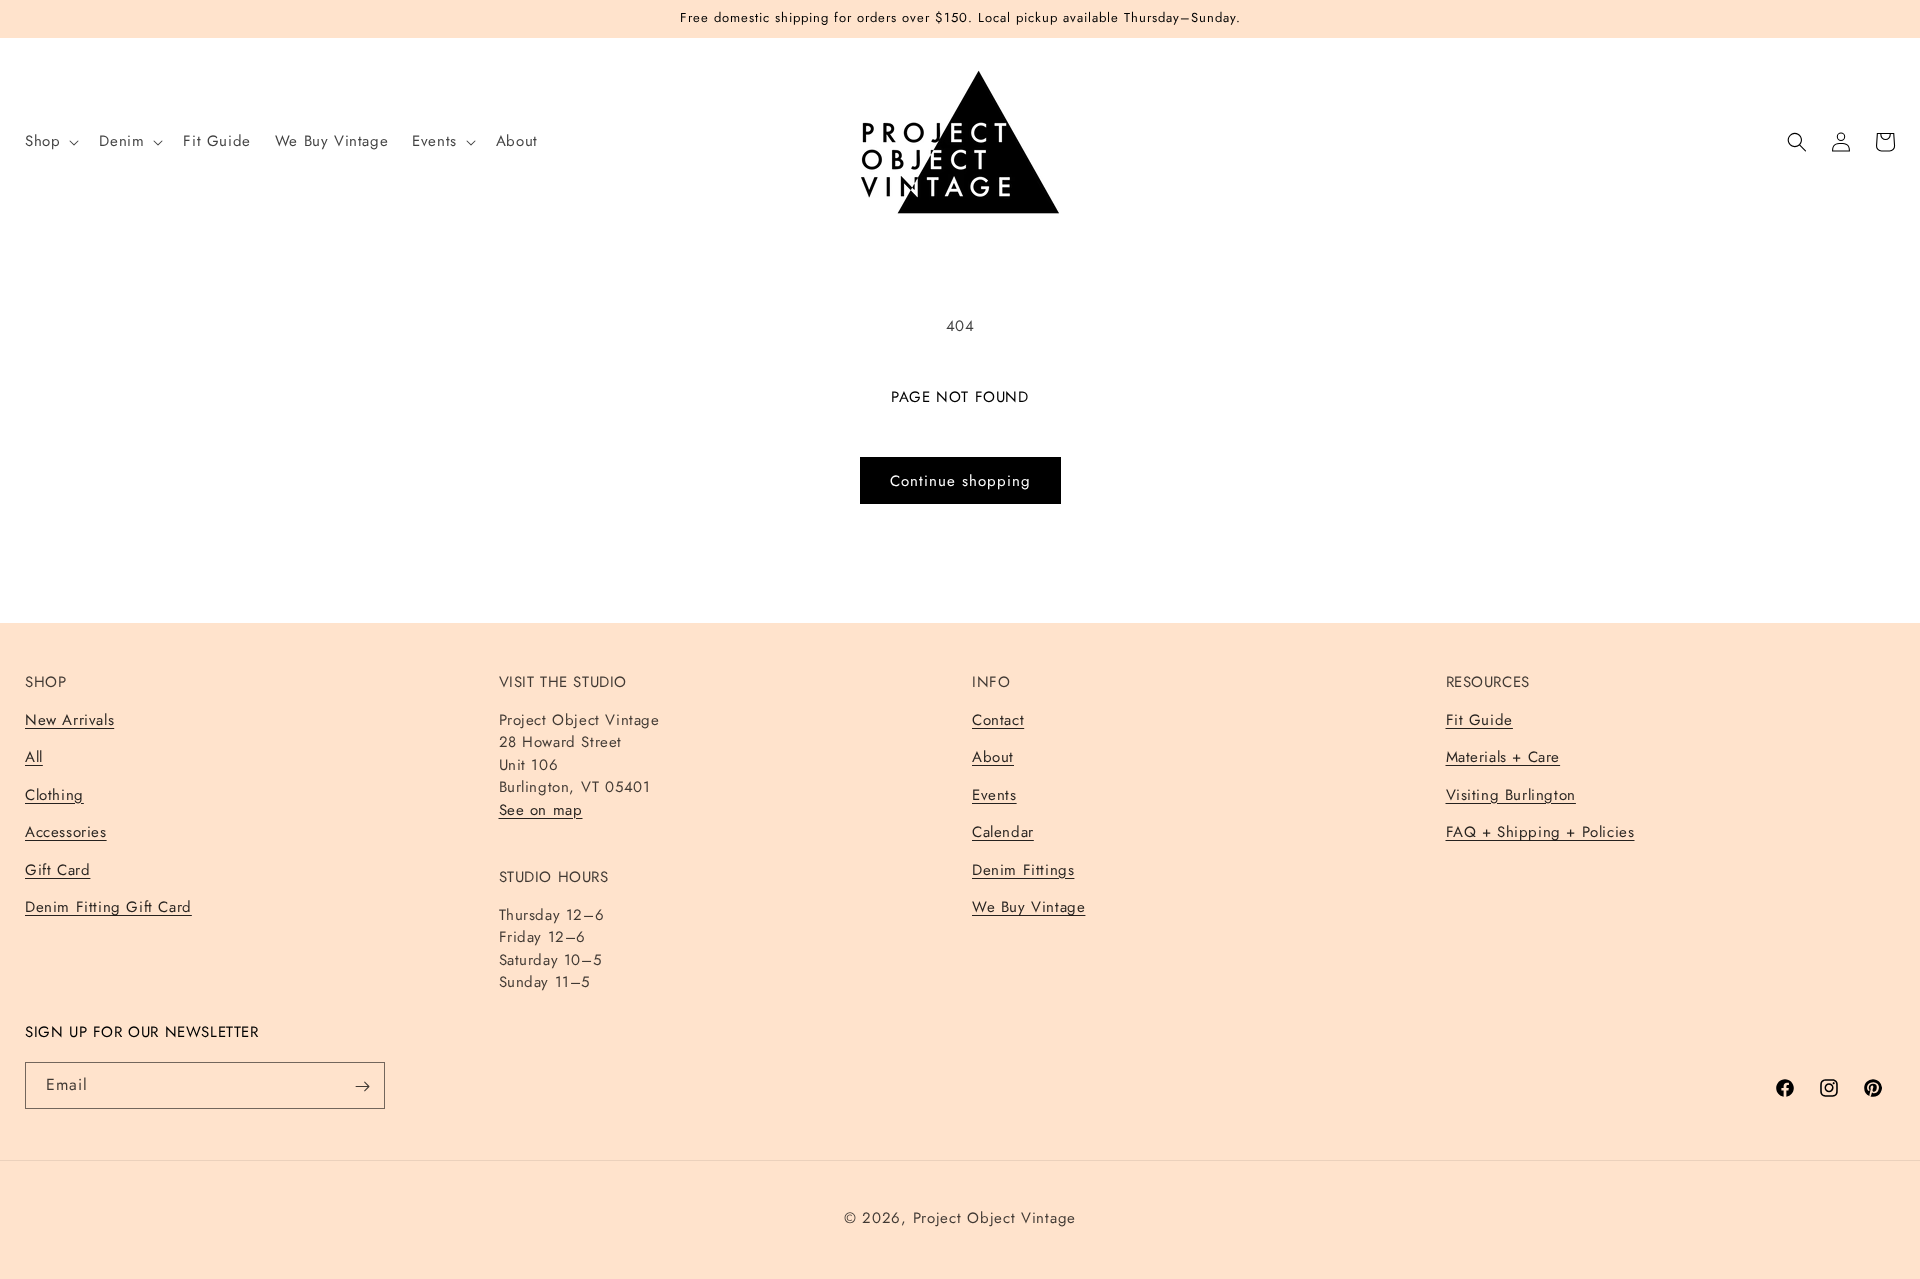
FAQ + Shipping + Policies (1540, 832)
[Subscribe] (362, 1086)
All (34, 757)
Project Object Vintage (994, 1218)
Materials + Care (1503, 757)
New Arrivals (69, 719)
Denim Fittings (1023, 869)
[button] (50, 142)
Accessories (66, 832)
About (993, 757)
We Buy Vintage (1028, 907)
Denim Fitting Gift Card (108, 907)
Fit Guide (1479, 719)
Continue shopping (960, 481)
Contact (998, 719)
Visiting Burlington (1511, 794)
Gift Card (57, 869)
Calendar (1003, 832)
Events (994, 794)
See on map (541, 809)
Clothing (54, 794)
